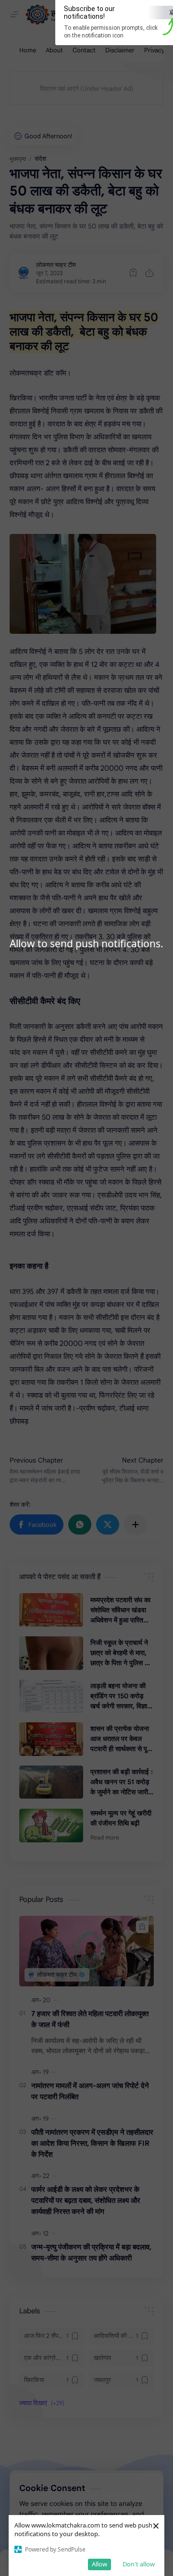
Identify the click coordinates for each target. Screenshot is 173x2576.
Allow (99, 2564)
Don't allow (139, 2564)
